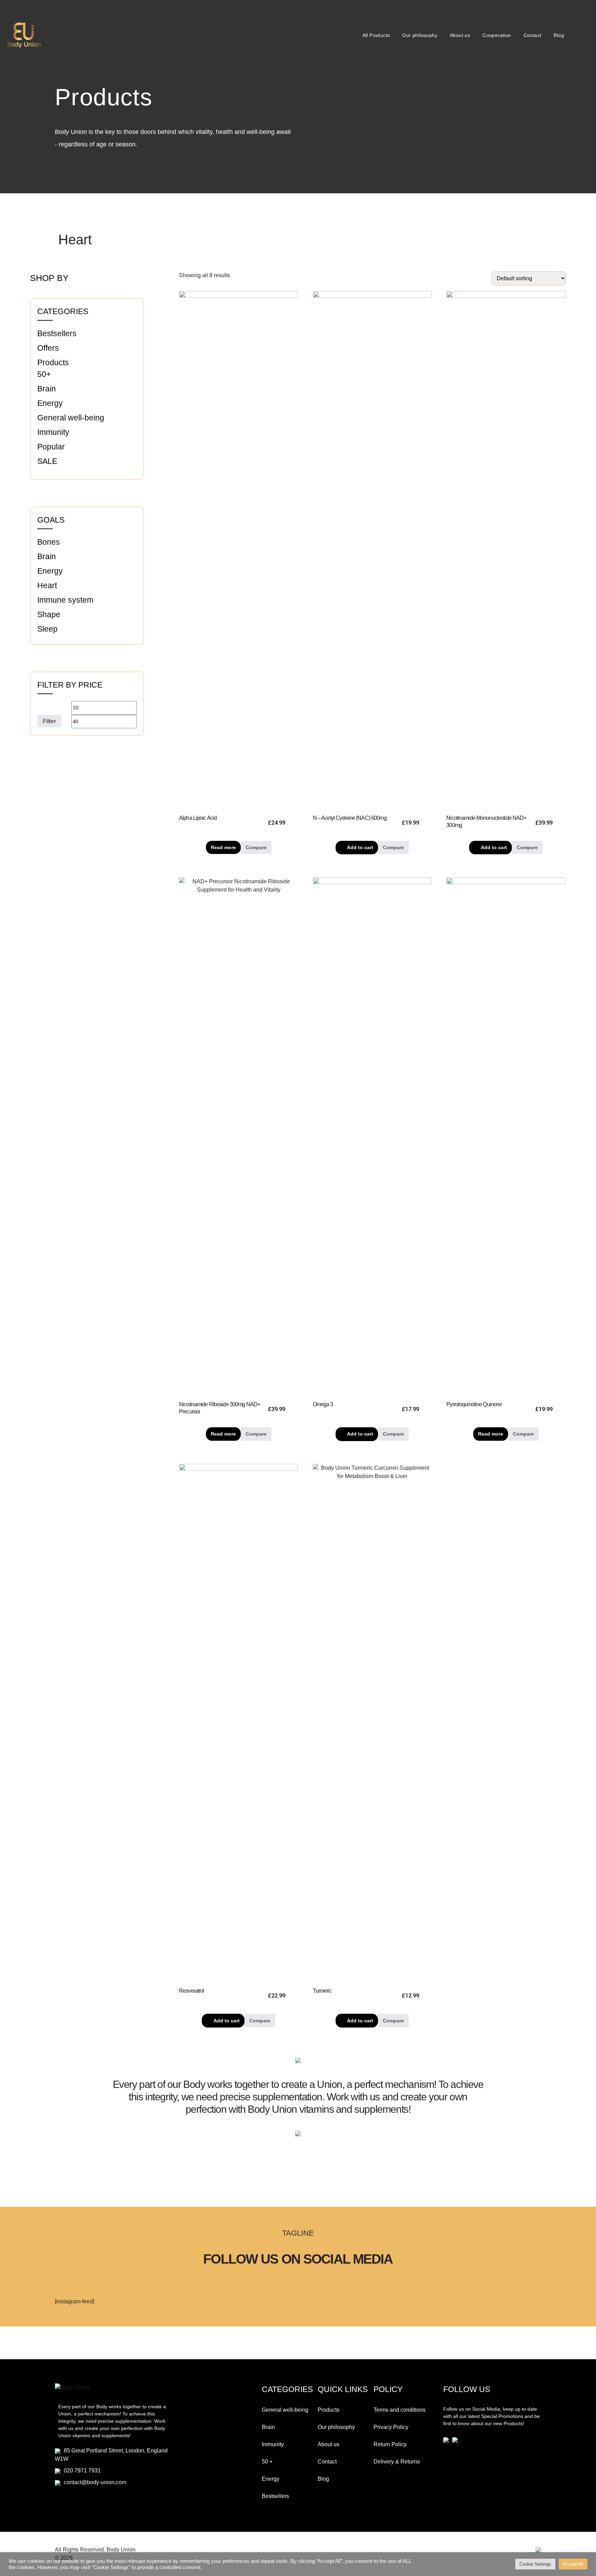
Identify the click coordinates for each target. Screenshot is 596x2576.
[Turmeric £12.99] (372, 1723)
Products (53, 362)
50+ (44, 374)
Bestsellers (57, 333)
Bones (49, 542)
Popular (51, 447)
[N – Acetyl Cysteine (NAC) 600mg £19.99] (372, 550)
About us (460, 35)
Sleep (47, 629)
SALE (47, 461)
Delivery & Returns (397, 2462)
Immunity (53, 432)
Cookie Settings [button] (535, 2564)
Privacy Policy (391, 2427)
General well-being (71, 418)
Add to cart (360, 847)
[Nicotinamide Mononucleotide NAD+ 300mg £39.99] (506, 550)
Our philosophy (420, 35)
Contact (533, 35)
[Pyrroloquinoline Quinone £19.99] (506, 1136)
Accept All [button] (573, 2564)
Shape (49, 614)
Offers (48, 348)
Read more (223, 847)
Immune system (65, 600)
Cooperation (497, 35)
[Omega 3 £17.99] (372, 1136)
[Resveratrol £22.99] (239, 1723)
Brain (47, 389)
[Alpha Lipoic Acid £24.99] (239, 550)
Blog (559, 35)
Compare (256, 847)
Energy (50, 403)
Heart (47, 585)
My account (580, 35)
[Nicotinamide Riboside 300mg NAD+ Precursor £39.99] (239, 1136)
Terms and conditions (400, 2410)
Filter (49, 721)
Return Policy (390, 2444)
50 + (267, 2462)
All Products (376, 35)
